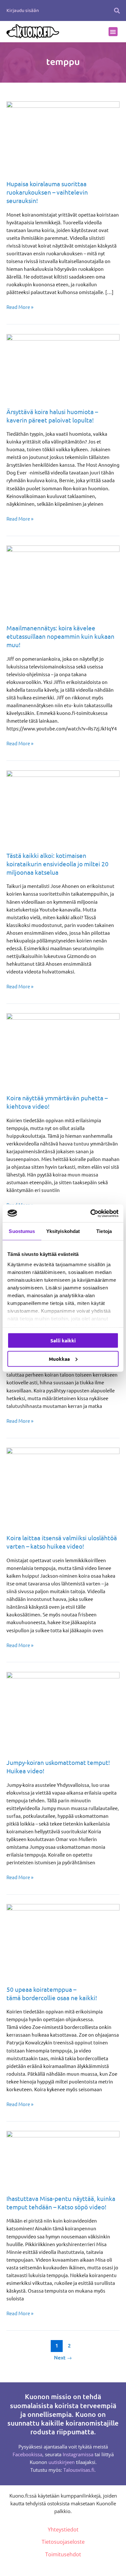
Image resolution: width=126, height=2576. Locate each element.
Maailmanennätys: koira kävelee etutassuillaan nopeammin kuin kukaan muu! (60, 636)
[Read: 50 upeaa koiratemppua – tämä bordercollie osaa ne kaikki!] (63, 1940)
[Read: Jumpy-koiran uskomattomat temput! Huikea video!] (63, 1711)
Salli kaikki (63, 1340)
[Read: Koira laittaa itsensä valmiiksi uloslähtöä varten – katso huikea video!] (63, 1486)
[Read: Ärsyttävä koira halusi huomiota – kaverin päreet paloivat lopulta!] (63, 366)
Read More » (20, 306)
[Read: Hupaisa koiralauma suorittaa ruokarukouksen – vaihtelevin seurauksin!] (63, 136)
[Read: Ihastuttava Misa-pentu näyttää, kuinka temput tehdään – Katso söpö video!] (63, 2158)
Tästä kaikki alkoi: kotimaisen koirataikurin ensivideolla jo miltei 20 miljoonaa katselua (58, 864)
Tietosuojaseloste (63, 2542)
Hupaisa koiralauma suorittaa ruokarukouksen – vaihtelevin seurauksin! (47, 192)
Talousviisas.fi (79, 2470)
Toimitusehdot (63, 2554)
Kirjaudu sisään (23, 11)
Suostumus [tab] (22, 1231)
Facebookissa (27, 2454)
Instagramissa (78, 2454)
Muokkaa (59, 1359)
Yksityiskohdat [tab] (63, 1231)
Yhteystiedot (63, 2530)
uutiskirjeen (62, 2462)
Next (63, 2357)
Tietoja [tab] (104, 1231)
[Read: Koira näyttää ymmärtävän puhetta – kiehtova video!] (63, 1049)
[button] (117, 10)
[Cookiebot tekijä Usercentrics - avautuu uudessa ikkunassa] (91, 1213)
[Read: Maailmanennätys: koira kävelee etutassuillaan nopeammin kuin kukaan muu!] (63, 580)
